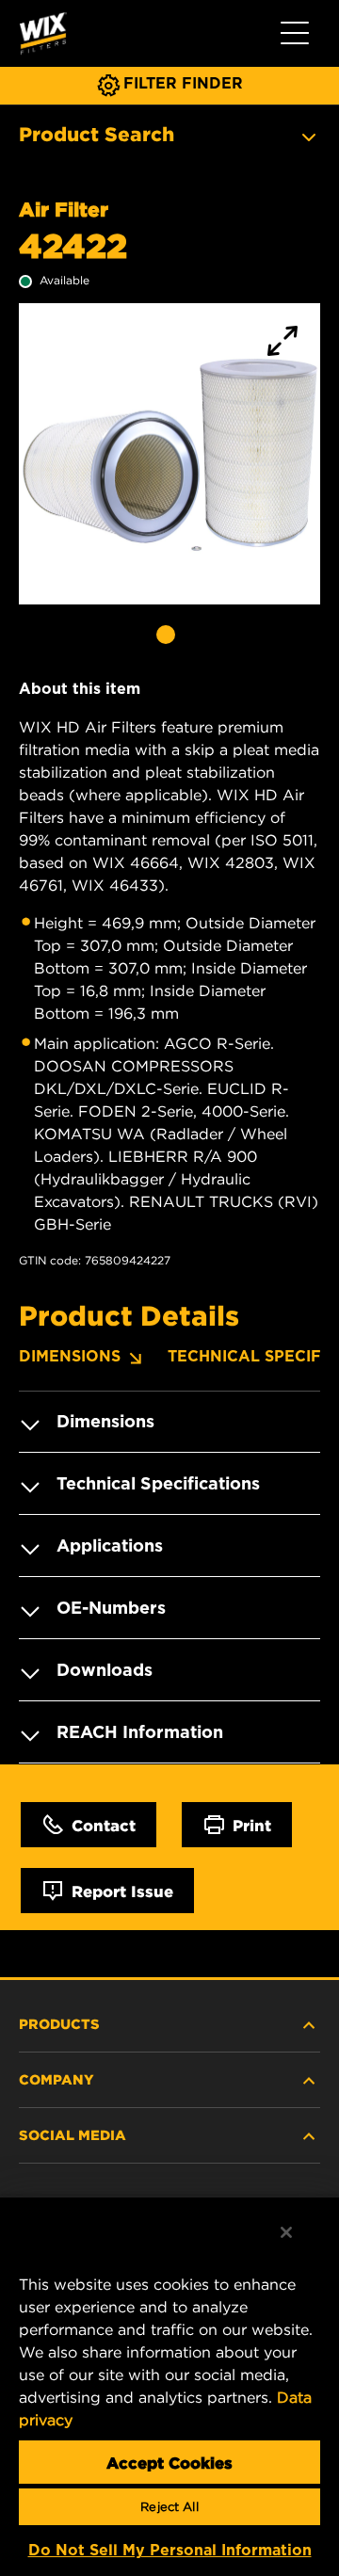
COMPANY (56, 2079)
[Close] (286, 2232)
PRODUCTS (59, 2023)
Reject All (169, 2507)
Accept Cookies (169, 2462)
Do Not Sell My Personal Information (170, 2550)
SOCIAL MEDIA (73, 2134)
